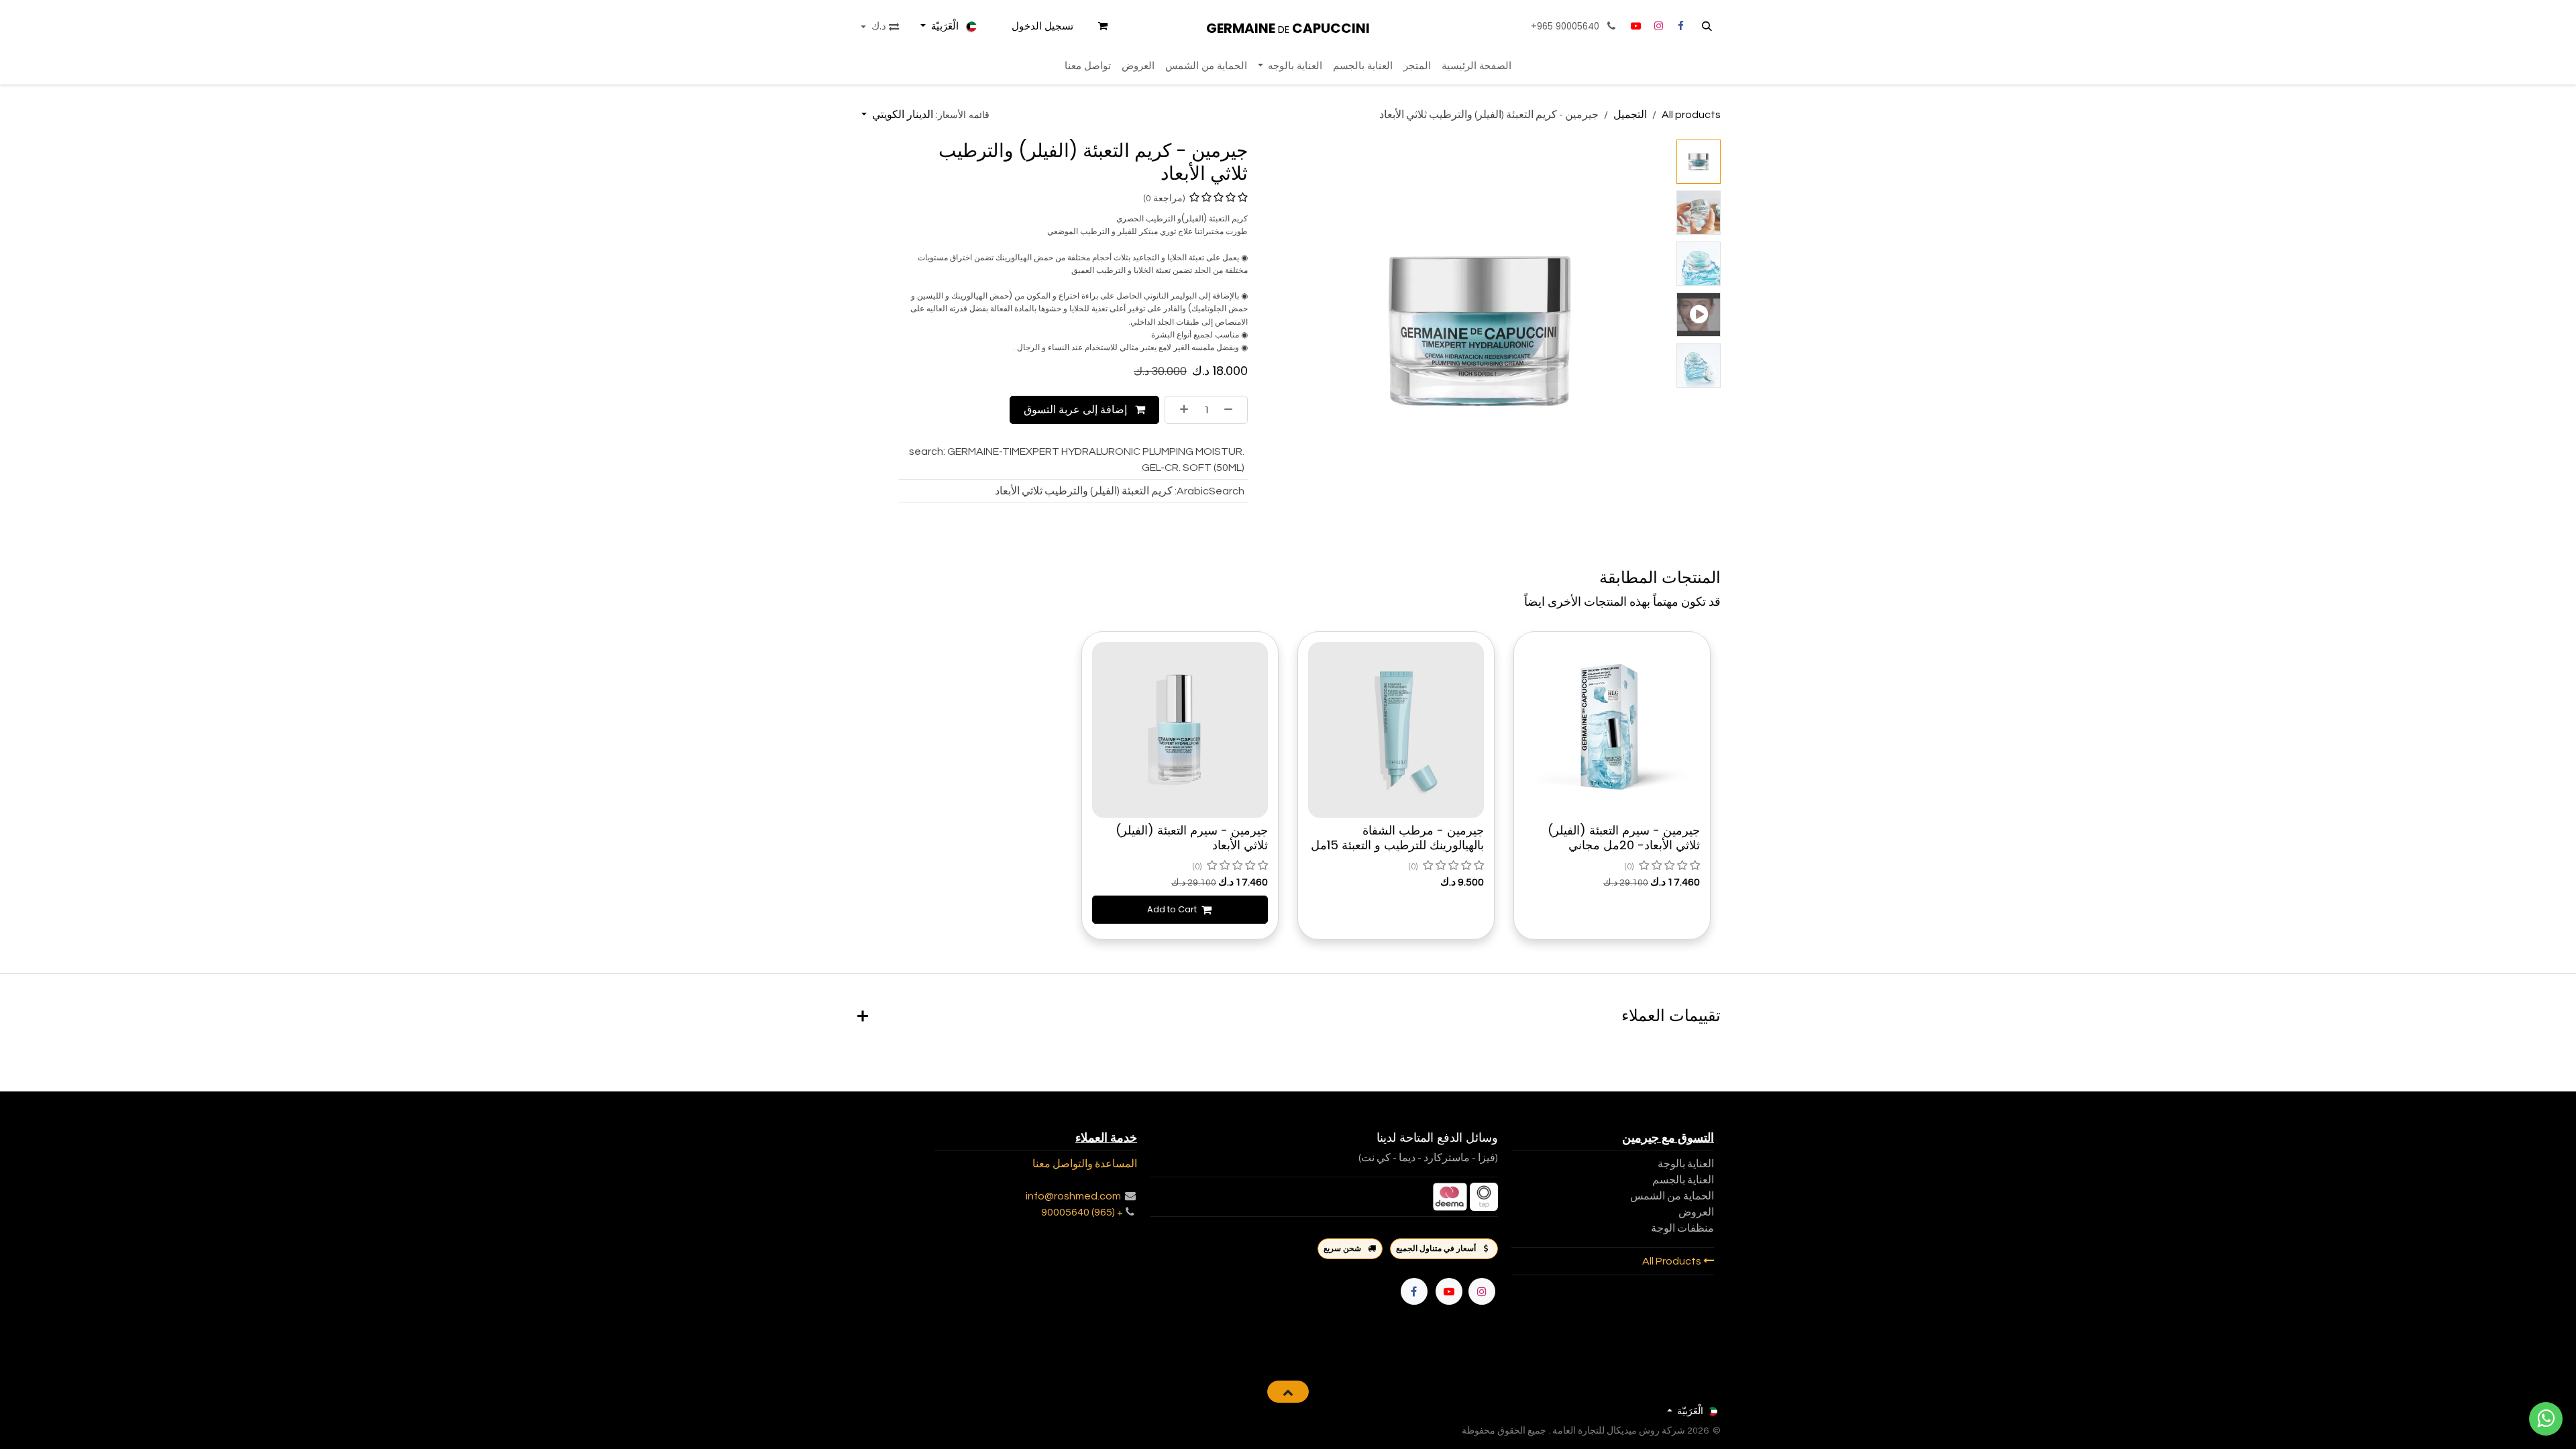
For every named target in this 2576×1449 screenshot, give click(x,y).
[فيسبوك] (1680, 26)
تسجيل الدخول (1042, 26)
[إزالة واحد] (1232, 410)
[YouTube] (1635, 26)
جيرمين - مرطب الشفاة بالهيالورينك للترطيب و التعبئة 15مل (1397, 838)
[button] (1707, 26)
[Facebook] (1414, 1291)
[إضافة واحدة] (1180, 410)
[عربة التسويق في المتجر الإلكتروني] (1103, 26)
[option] (1288, 787)
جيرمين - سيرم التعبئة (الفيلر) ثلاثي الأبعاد (1192, 838)
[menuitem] (1477, 66)
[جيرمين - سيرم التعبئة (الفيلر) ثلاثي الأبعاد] (1180, 730)
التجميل (1630, 115)
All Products (1673, 1261)
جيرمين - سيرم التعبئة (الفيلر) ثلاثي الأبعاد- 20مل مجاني (1624, 838)
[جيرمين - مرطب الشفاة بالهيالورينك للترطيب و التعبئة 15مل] (1396, 730)
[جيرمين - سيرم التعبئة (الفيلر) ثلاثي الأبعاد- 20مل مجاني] (1612, 730)
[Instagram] (1658, 26)
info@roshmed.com (1073, 1196)
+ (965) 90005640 (1082, 1212)
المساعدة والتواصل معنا (1085, 1164)
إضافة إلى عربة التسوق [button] (1077, 410)
